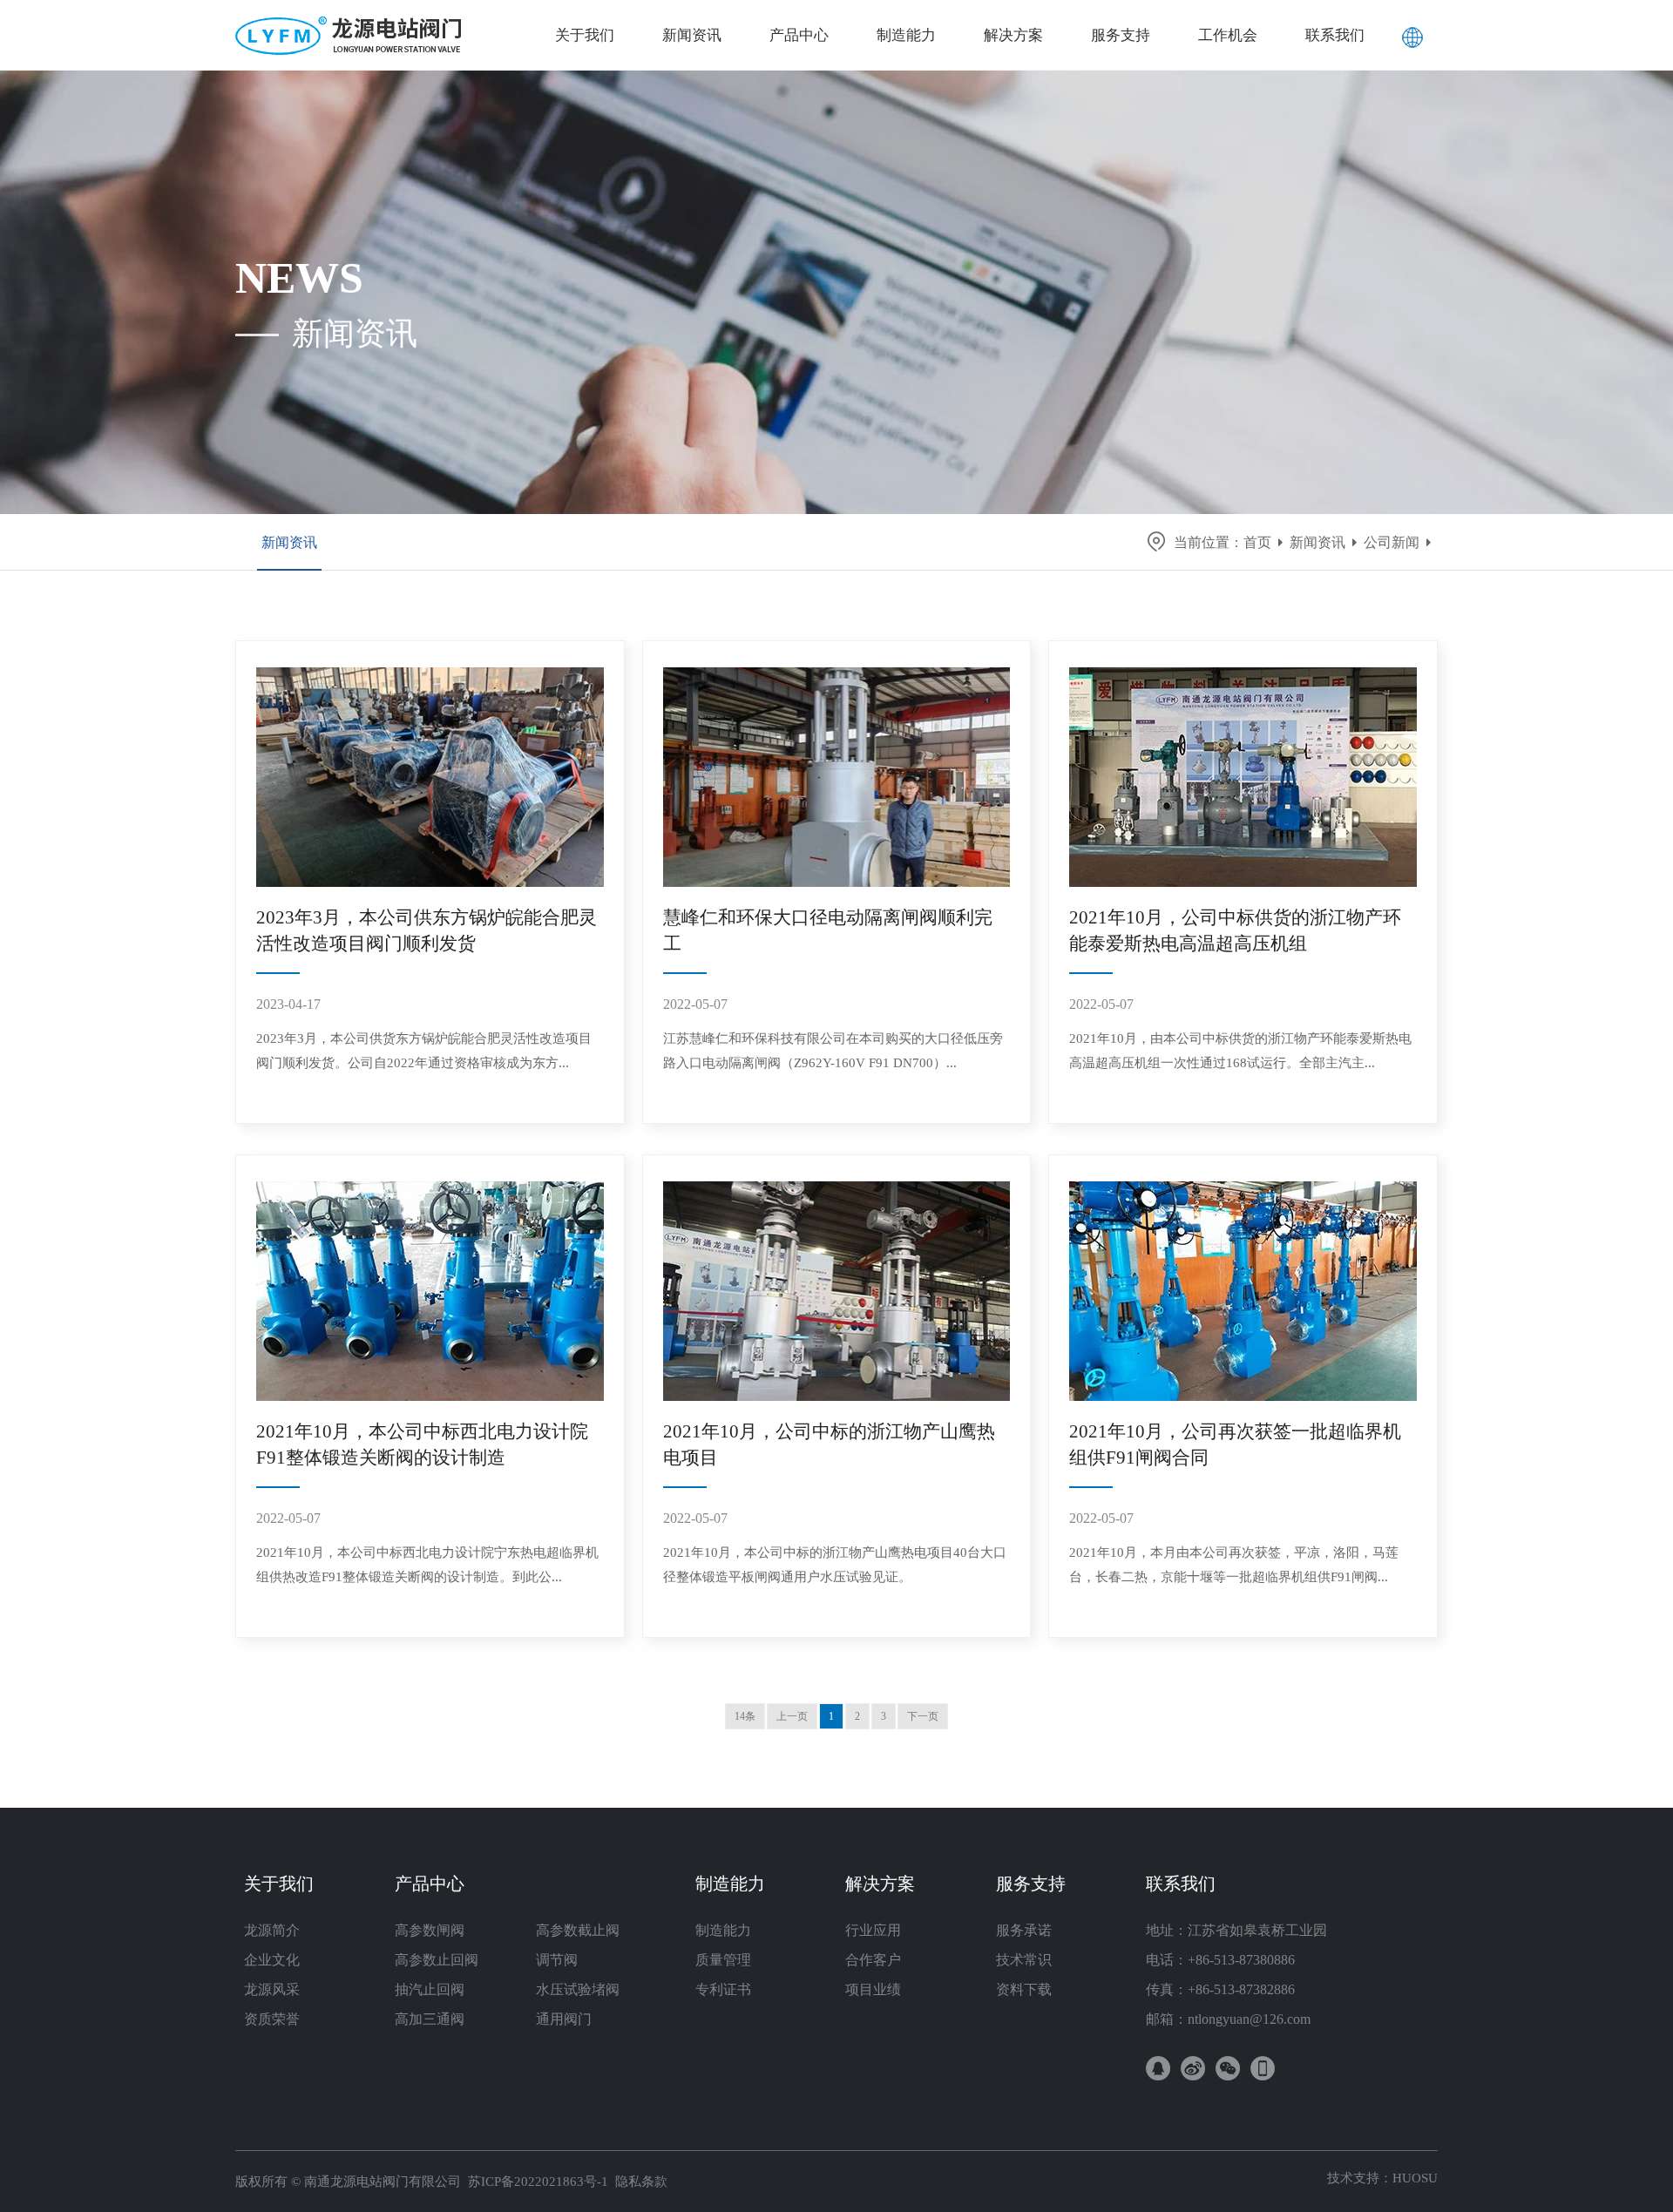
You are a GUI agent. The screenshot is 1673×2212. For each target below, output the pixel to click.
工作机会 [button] (1228, 35)
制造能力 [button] (906, 35)
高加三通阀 (430, 2019)
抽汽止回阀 (430, 1989)
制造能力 (730, 1884)
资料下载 (1024, 1989)
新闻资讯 (289, 542)
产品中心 (430, 1884)
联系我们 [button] (1335, 35)
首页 (1257, 542)
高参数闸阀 (430, 1930)
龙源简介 (272, 1930)
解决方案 (880, 1884)
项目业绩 (873, 1989)
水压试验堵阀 (578, 1989)
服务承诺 (1024, 1930)
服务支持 (1031, 1884)
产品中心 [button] (799, 35)
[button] (1412, 35)
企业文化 (272, 1960)
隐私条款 (641, 2182)
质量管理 (723, 1960)
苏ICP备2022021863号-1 (538, 2182)
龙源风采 (272, 1989)
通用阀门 (564, 2019)
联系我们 (1181, 1884)
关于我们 (279, 1884)
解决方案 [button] (1013, 35)
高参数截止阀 (578, 1930)
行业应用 (873, 1930)
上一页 (792, 1716)
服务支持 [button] (1121, 35)
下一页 (923, 1716)
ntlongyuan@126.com (1249, 2019)
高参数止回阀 (437, 1960)
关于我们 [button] (585, 35)
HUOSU (1415, 2178)
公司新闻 (1392, 542)
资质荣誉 (272, 2019)
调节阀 (557, 1960)
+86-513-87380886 (1241, 1960)
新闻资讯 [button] (692, 35)
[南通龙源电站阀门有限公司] (349, 22)
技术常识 (1024, 1960)
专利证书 (723, 1989)
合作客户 (873, 1960)
